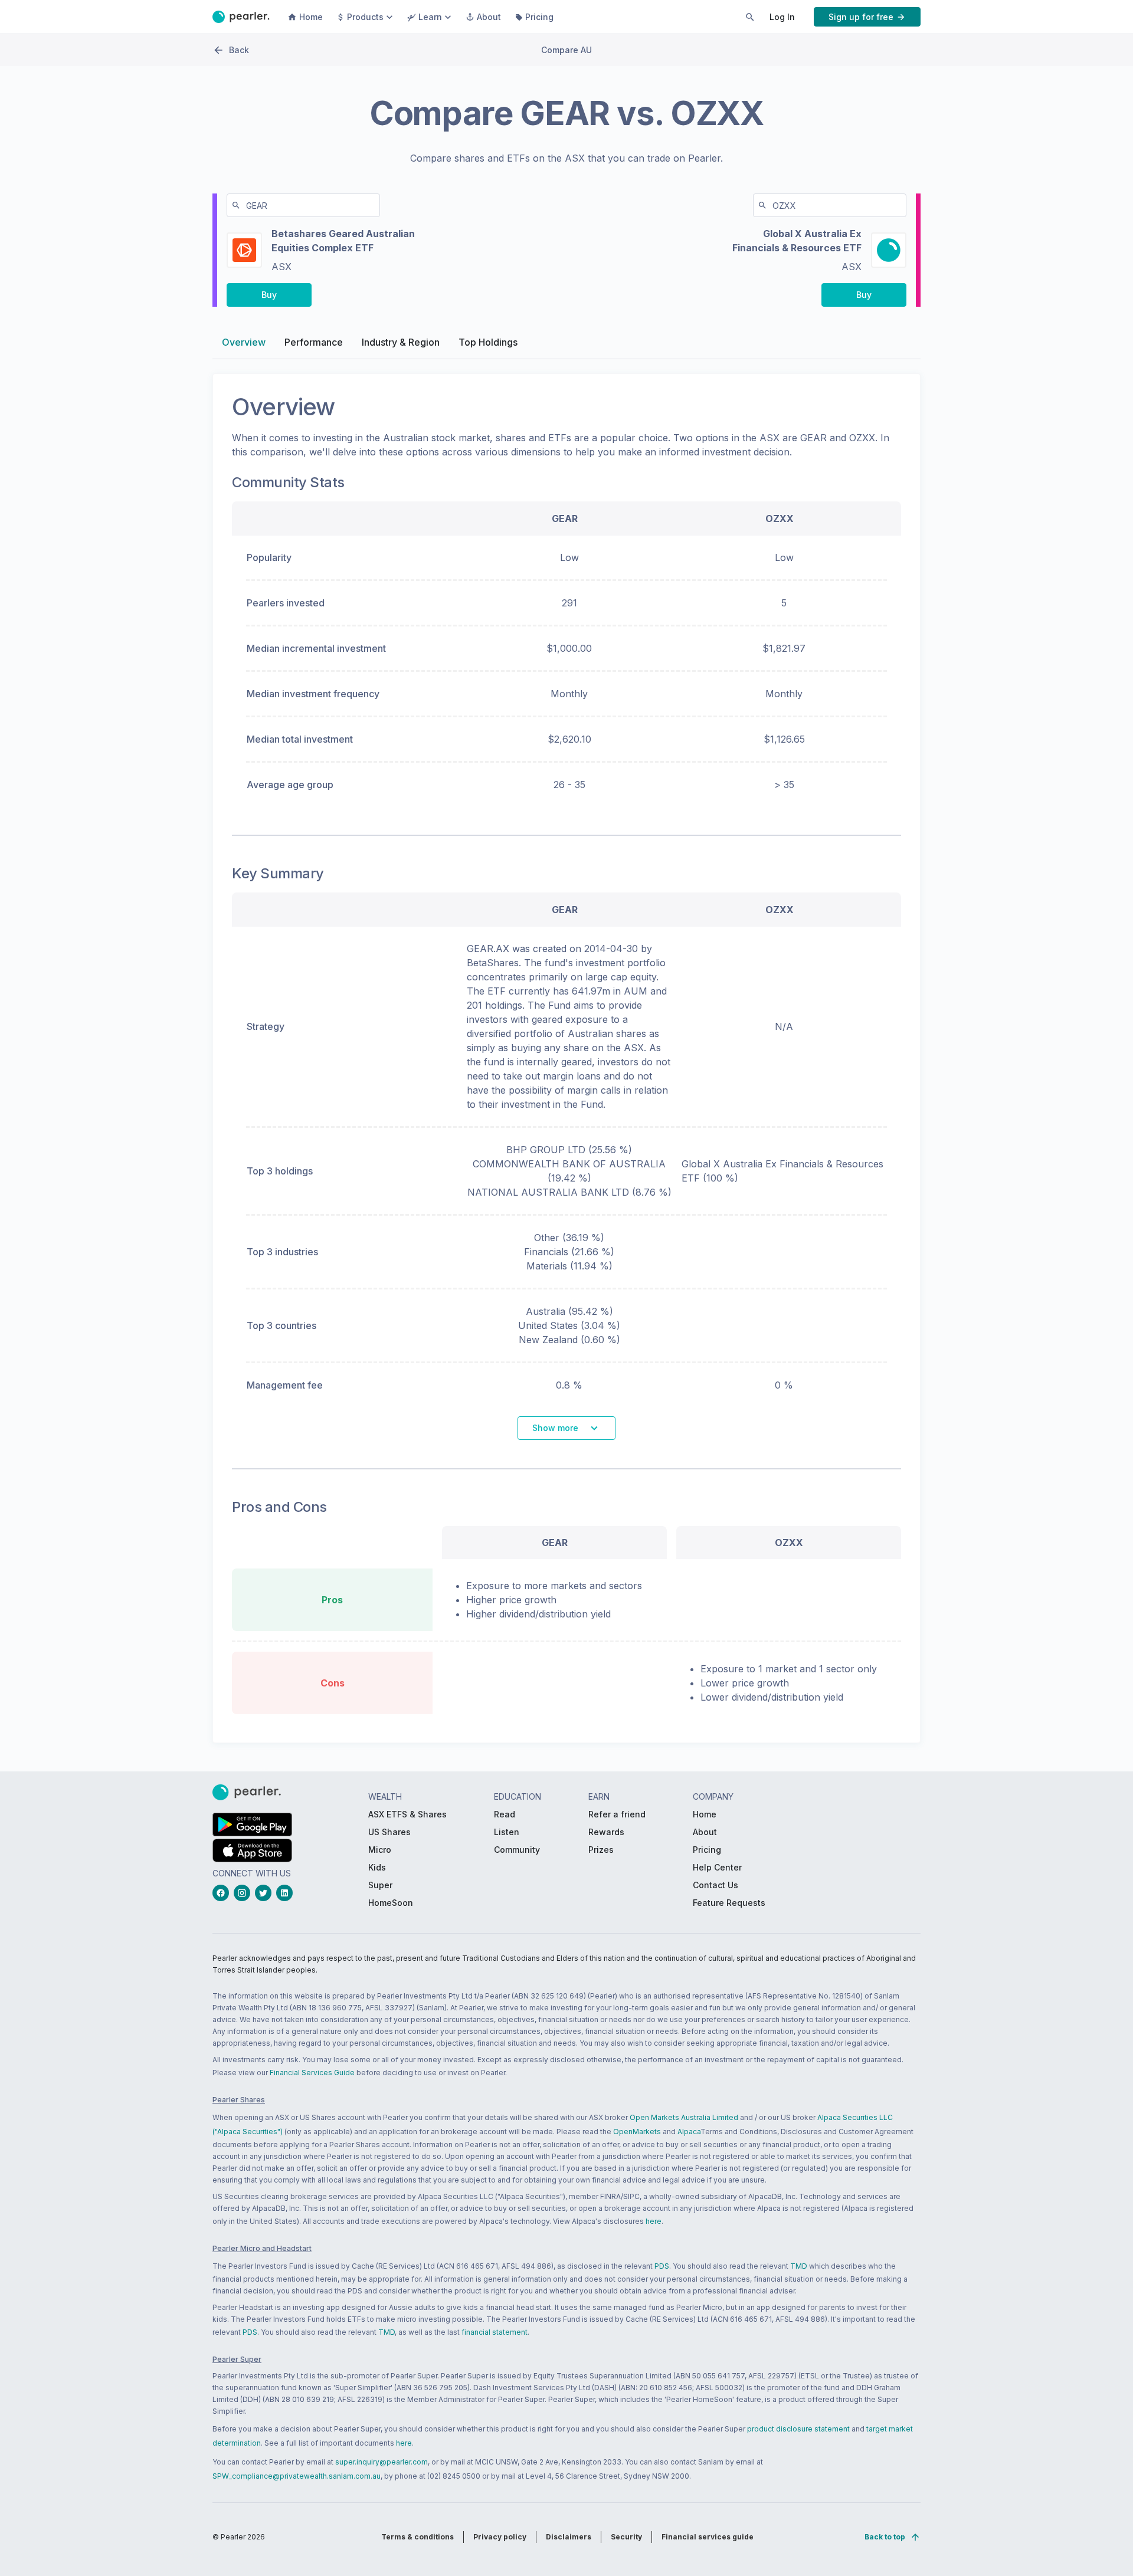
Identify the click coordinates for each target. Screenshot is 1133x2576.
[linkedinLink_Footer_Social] (287, 1893)
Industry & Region (401, 342)
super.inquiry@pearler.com (382, 2462)
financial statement (495, 2332)
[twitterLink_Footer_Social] (266, 1893)
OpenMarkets (637, 2132)
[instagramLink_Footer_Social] (244, 1893)
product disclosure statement (798, 2429)
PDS (662, 2266)
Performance (314, 342)
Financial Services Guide (312, 2073)
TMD (799, 2266)
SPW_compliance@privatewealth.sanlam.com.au (297, 2476)
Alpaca (689, 2132)
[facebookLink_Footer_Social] (223, 1893)
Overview (244, 342)
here (654, 2221)
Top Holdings (488, 342)
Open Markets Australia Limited (684, 2117)
